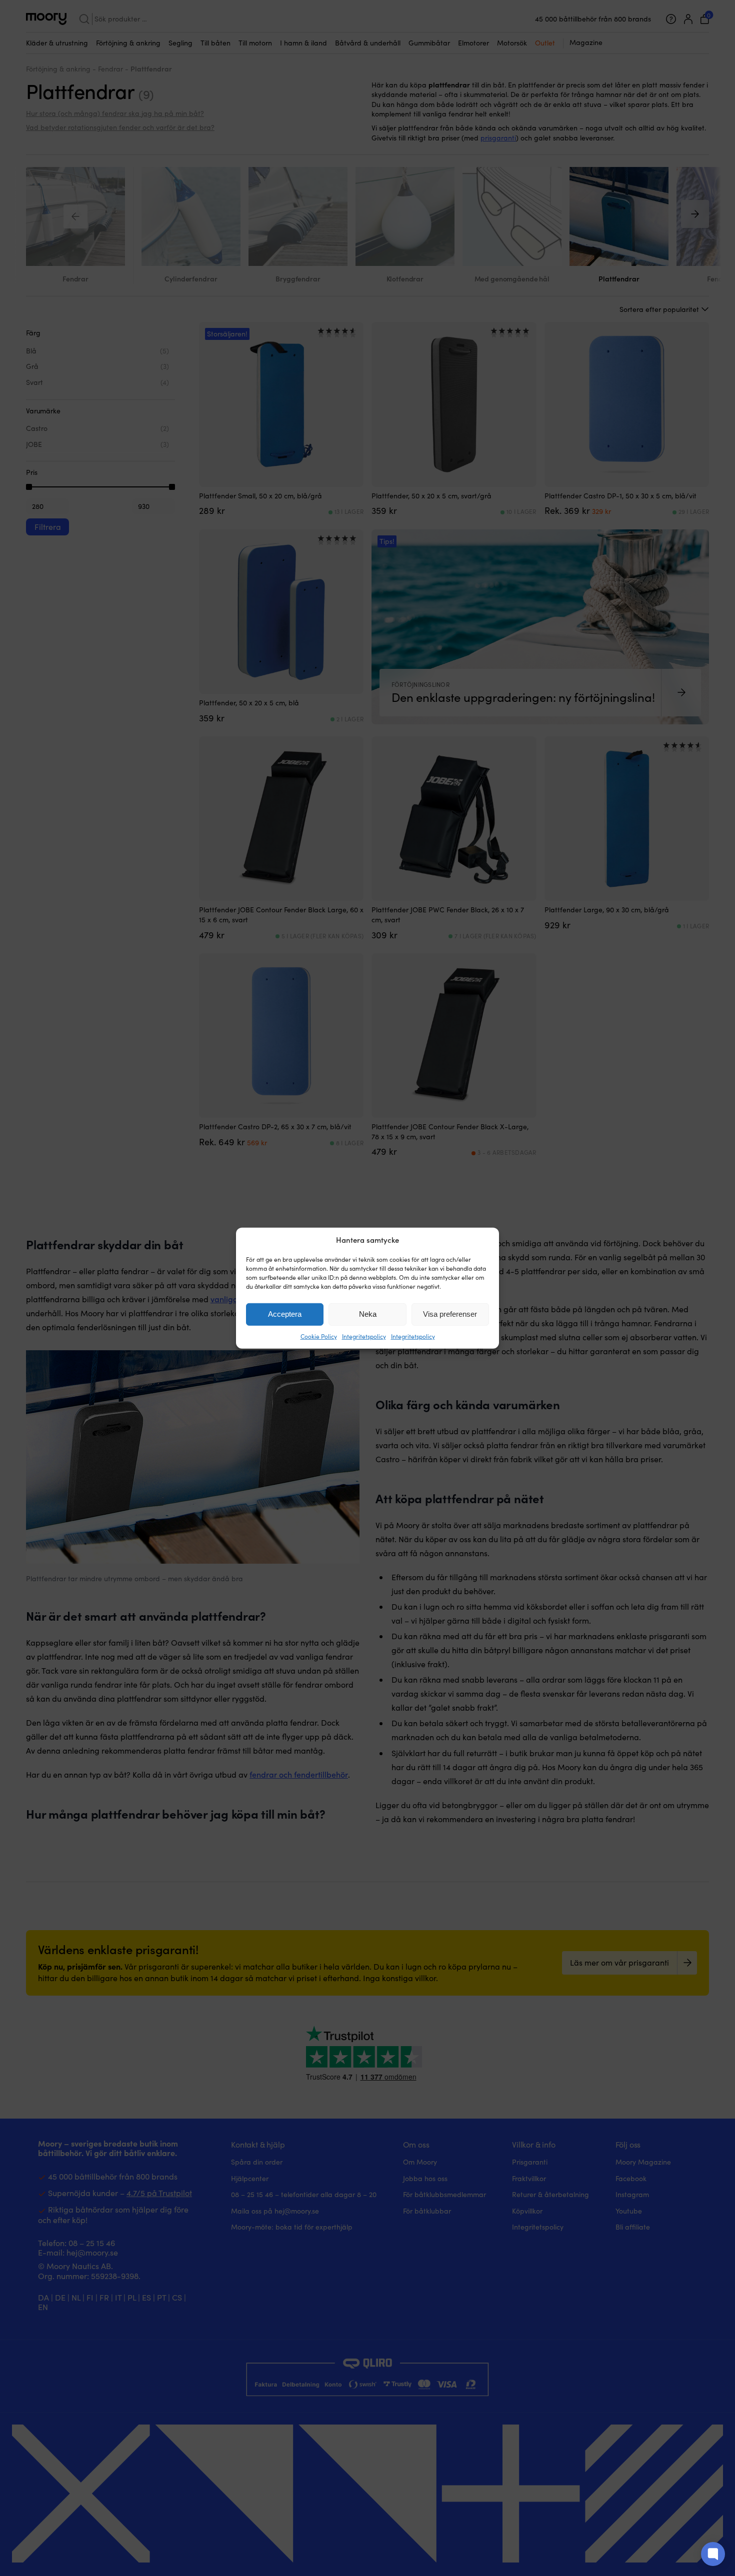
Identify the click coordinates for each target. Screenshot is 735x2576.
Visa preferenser (450, 1314)
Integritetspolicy (364, 1336)
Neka (368, 1314)
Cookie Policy (319, 1336)
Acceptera (285, 1314)
